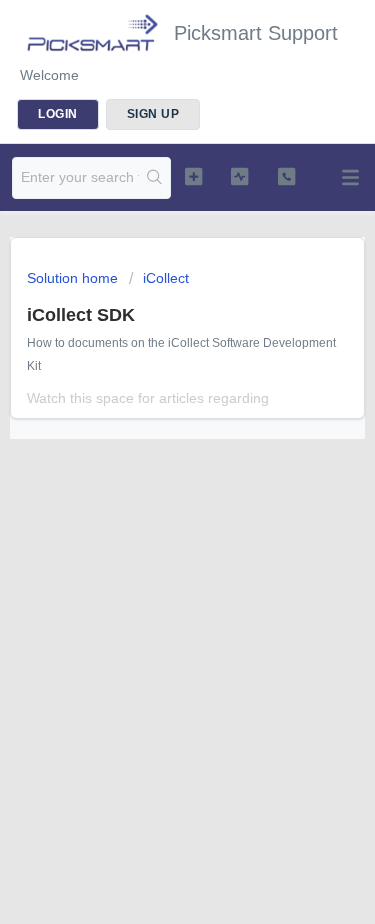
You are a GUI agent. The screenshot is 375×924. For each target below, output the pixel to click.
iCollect (166, 278)
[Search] (154, 178)
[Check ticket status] (239, 176)
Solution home (74, 278)
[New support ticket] (193, 176)
